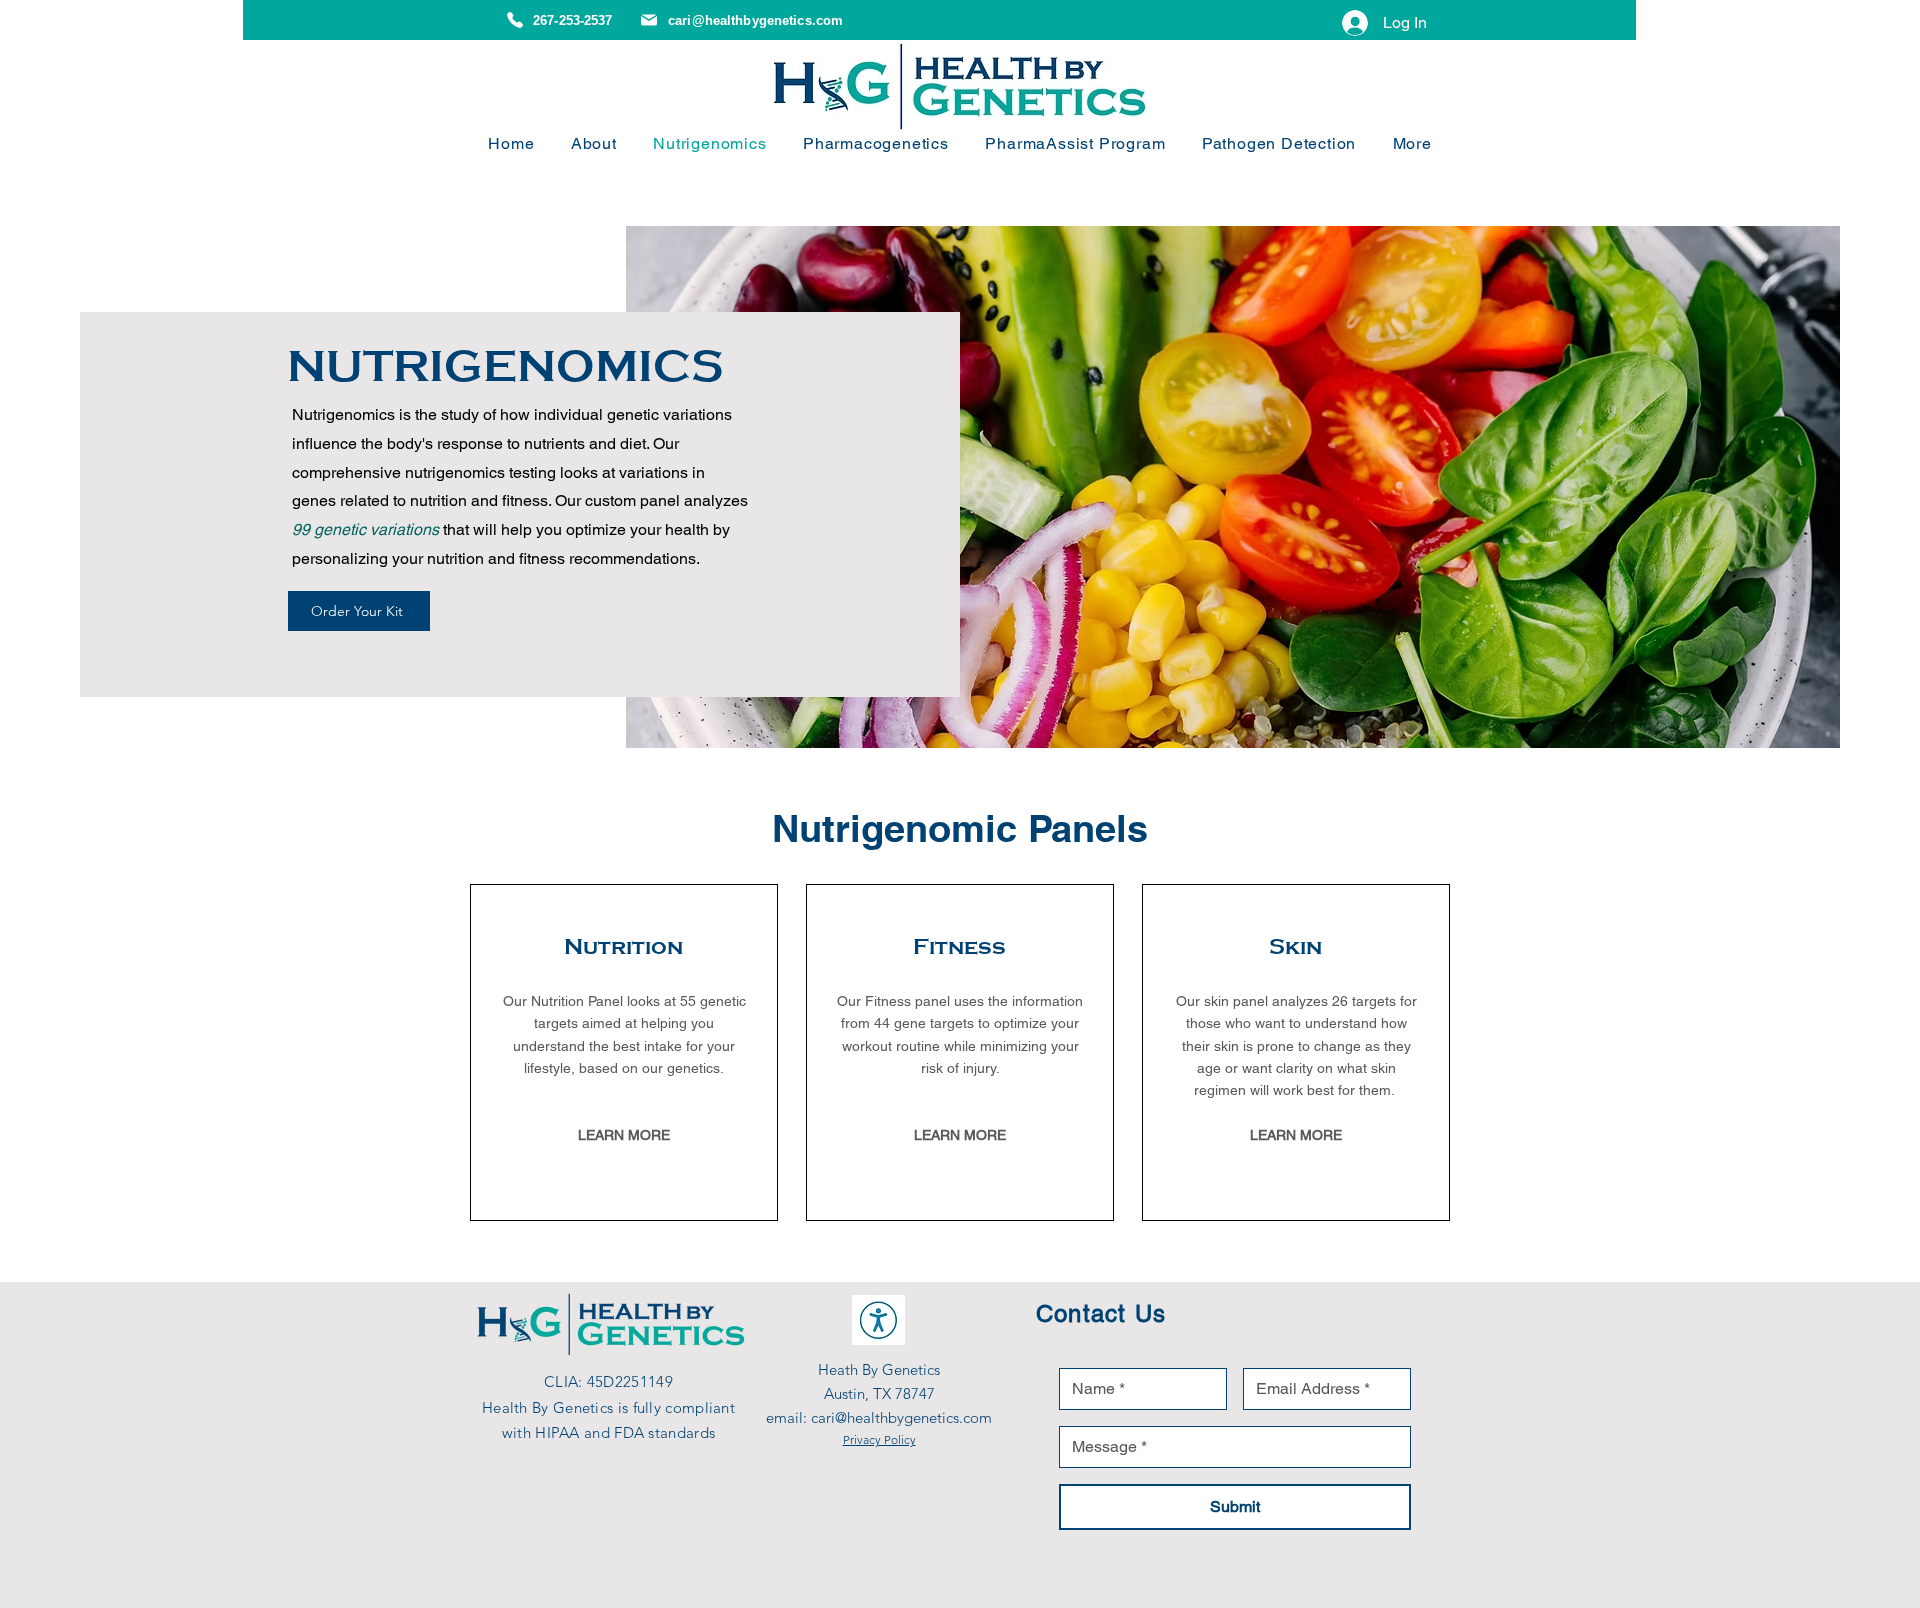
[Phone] (515, 20)
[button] (1412, 143)
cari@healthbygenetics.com (755, 20)
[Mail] (649, 20)
